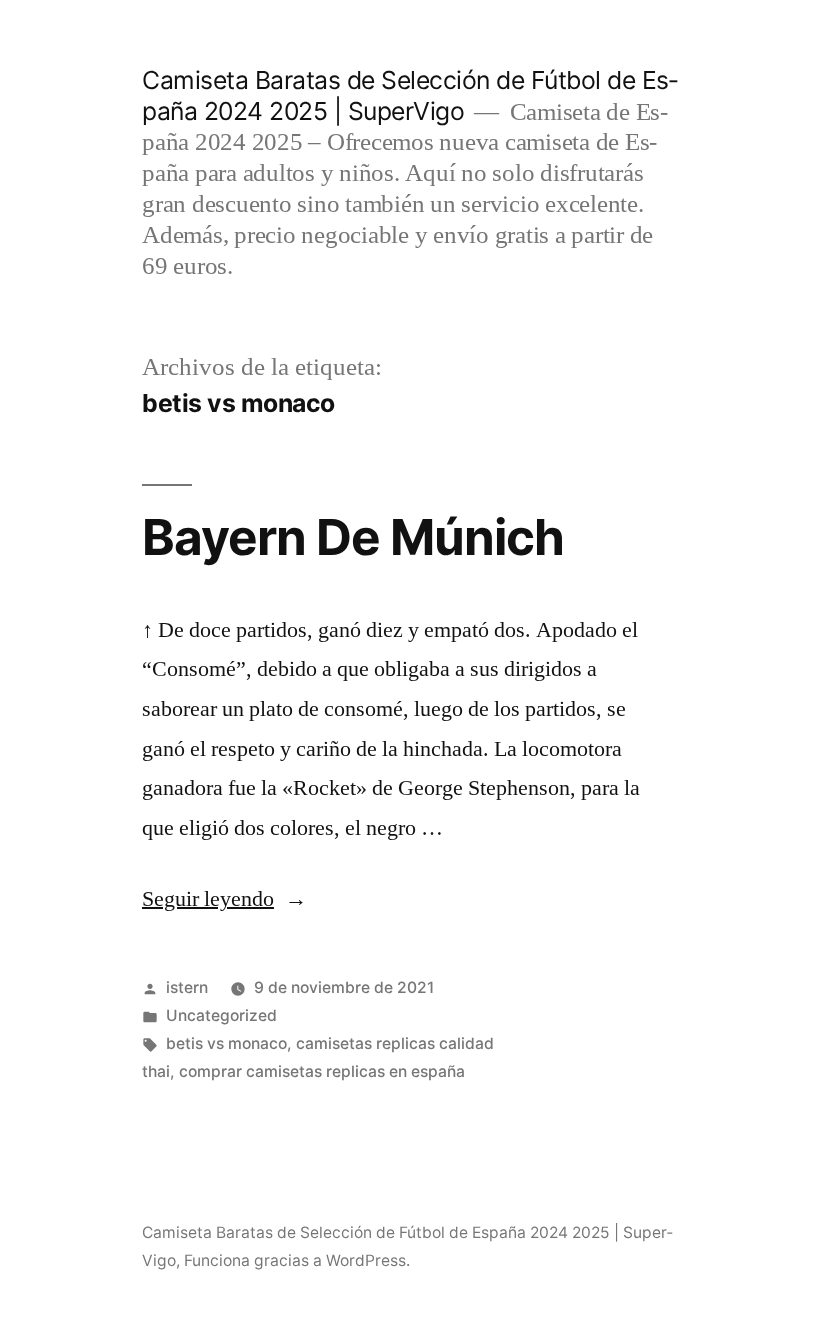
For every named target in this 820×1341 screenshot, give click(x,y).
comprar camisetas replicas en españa (322, 1071)
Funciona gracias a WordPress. (297, 1260)
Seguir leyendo (224, 899)
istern (187, 987)
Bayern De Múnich (353, 537)
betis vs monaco (226, 1043)
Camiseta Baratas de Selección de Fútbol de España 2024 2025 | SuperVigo (410, 95)
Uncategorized (221, 1015)
